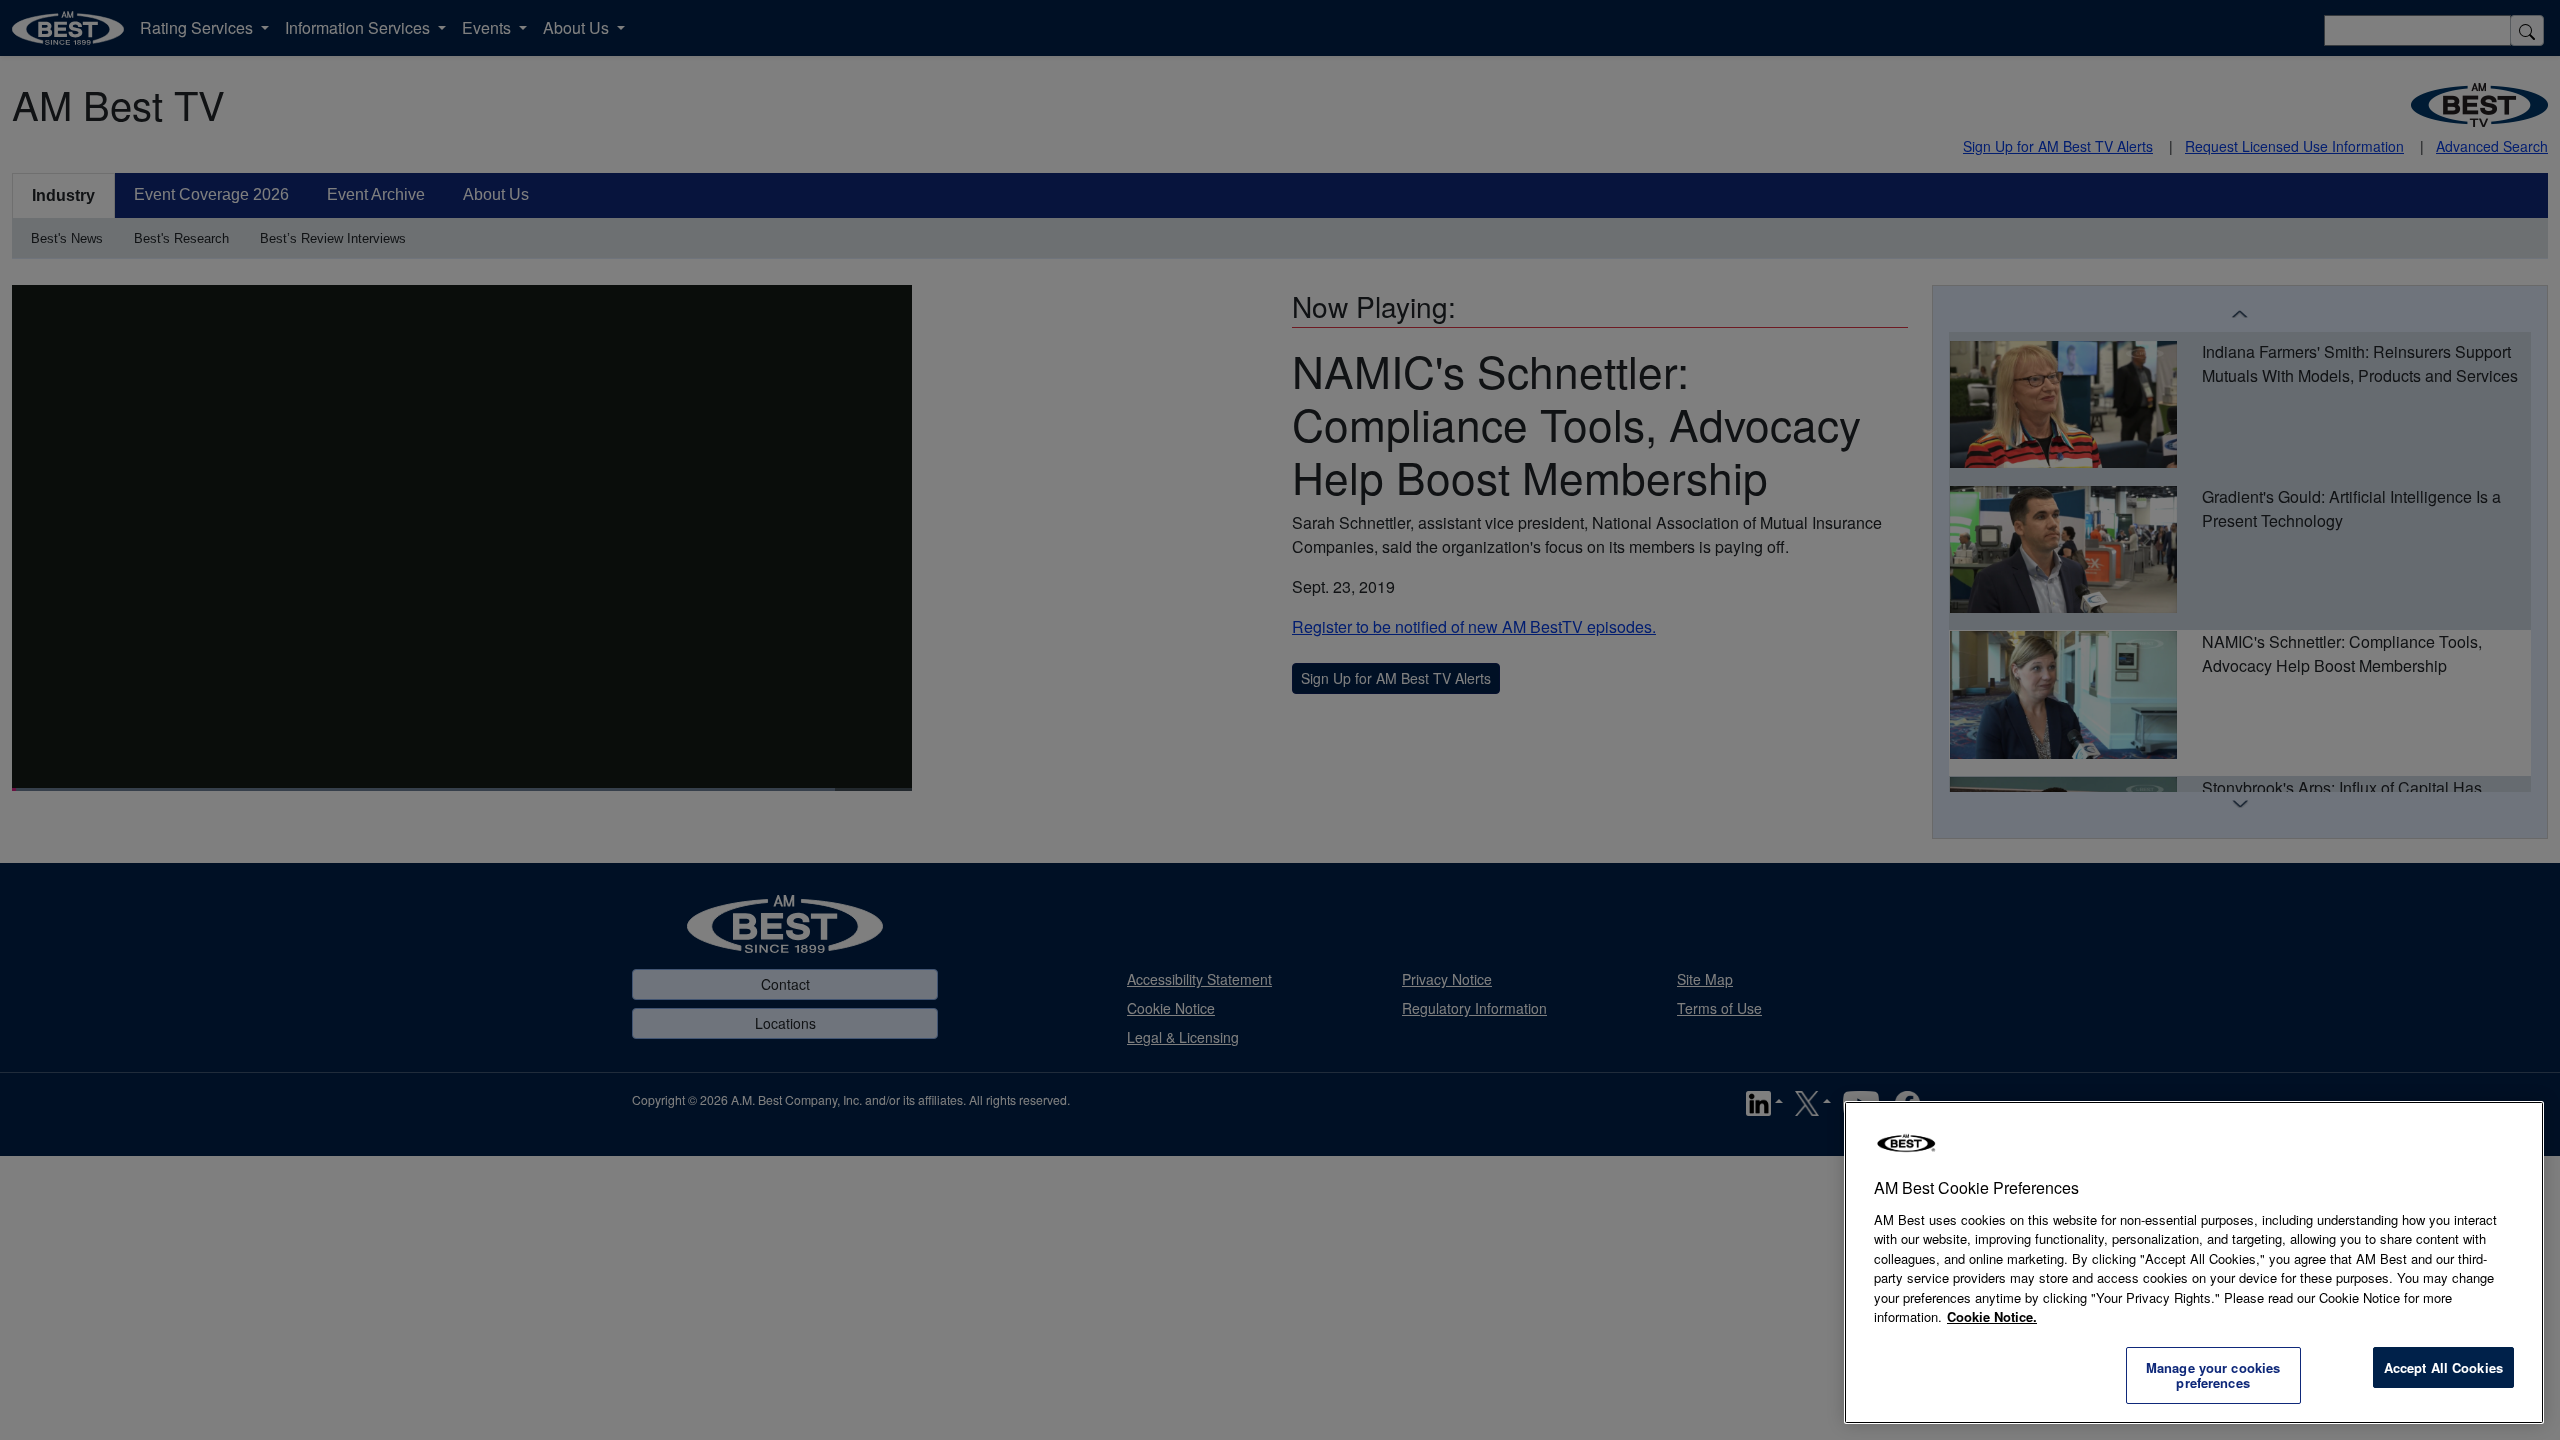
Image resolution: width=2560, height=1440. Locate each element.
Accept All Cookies (2443, 1367)
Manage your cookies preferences (2213, 1375)
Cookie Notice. (1992, 1316)
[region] (2194, 1262)
